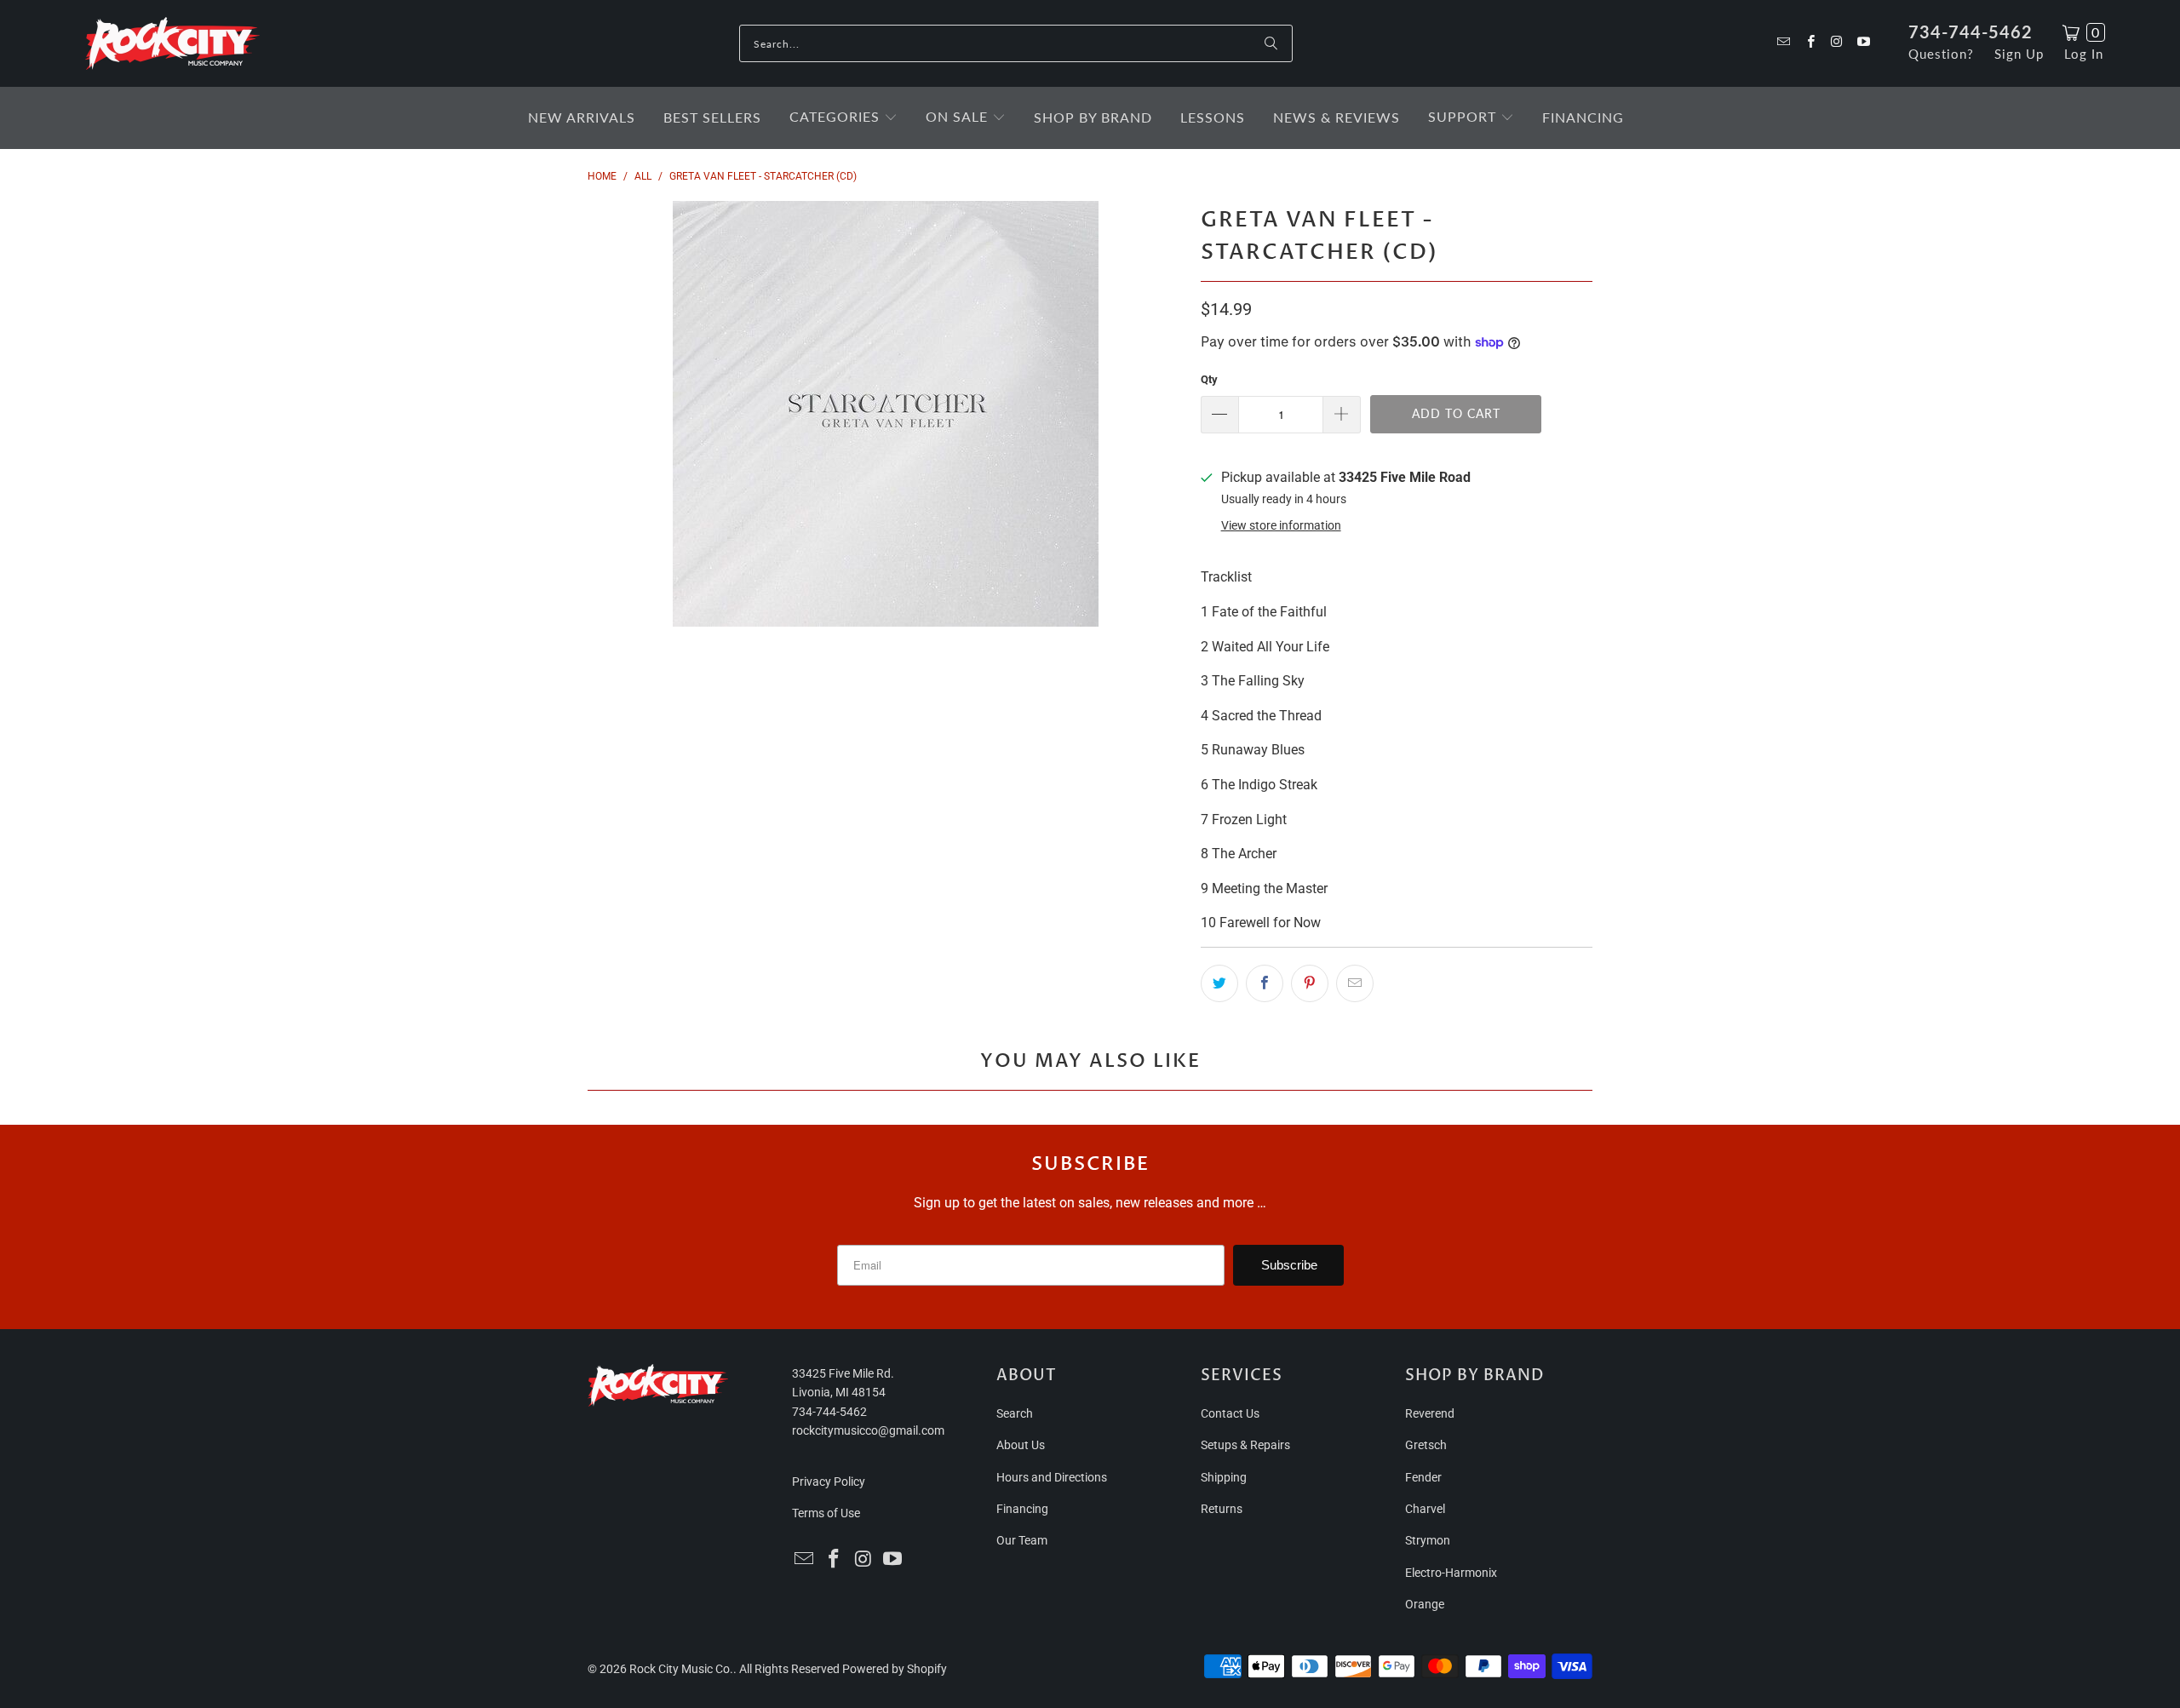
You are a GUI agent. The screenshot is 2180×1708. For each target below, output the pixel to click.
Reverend (1430, 1413)
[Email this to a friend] (1355, 983)
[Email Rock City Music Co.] (1783, 43)
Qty (1209, 379)
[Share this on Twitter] (1219, 983)
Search (1015, 1413)
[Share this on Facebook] (1265, 983)
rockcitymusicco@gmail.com (868, 1430)
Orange (1425, 1604)
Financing (1022, 1509)
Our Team (1022, 1540)
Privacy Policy (829, 1482)
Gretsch (1426, 1445)
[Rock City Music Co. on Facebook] (1809, 43)
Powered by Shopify (895, 1669)
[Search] (1271, 43)
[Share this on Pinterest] (1310, 983)
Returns (1222, 1509)
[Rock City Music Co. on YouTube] (1863, 43)
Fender (1423, 1477)
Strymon (1428, 1540)
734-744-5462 (1971, 32)
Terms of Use (826, 1513)
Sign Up (2019, 54)
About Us (1021, 1445)
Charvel (1425, 1509)
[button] (843, 118)
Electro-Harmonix (1451, 1573)
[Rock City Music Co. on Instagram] (1836, 43)
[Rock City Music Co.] (172, 44)
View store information (1281, 525)
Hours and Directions (1052, 1477)
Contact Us (1230, 1413)
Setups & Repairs (1245, 1445)
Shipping (1224, 1477)
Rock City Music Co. (681, 1669)
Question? (1941, 54)
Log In (2084, 54)
